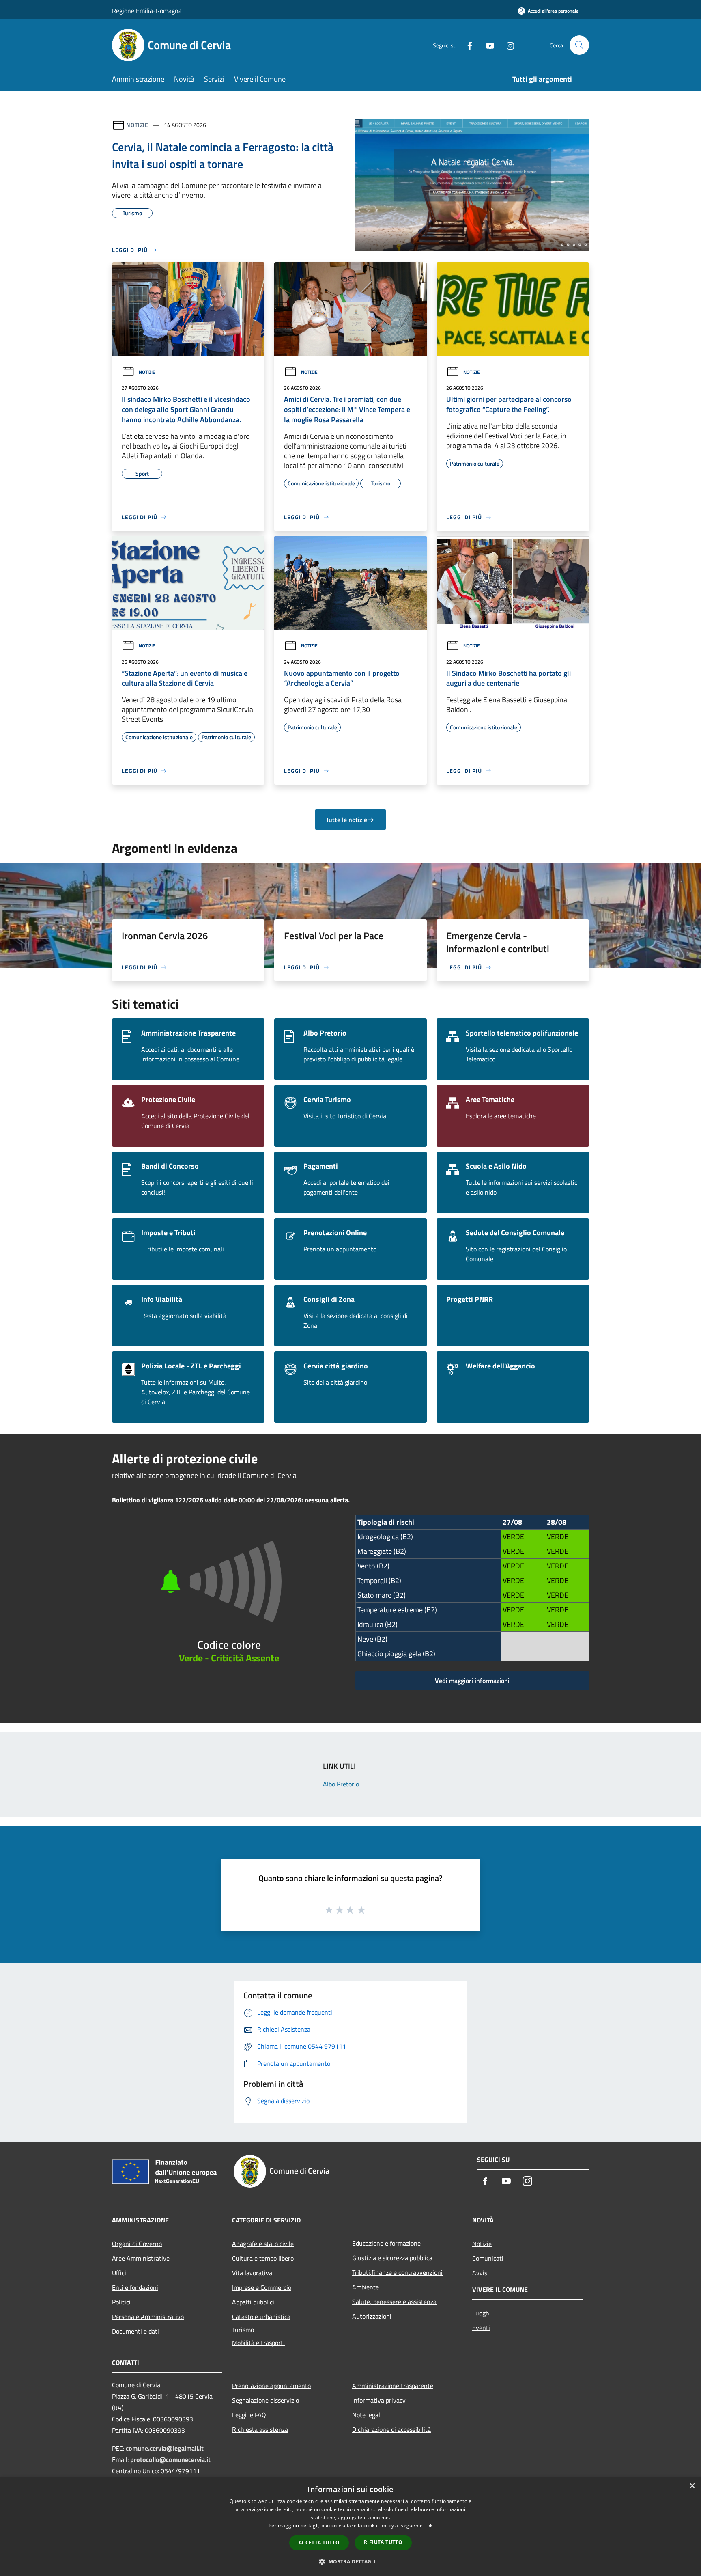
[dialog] (350, 2527)
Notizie (137, 125)
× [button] (692, 2486)
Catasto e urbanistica (261, 2317)
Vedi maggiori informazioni (472, 1681)
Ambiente (366, 2287)
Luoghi (482, 2313)
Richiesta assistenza (260, 2429)
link (428, 2525)
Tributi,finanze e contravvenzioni (397, 2272)
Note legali (367, 2415)
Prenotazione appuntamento (271, 2386)
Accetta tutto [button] (319, 2543)
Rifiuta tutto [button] (383, 2542)
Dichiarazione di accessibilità (391, 2429)
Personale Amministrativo (148, 2317)
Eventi (481, 2328)
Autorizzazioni (372, 2316)
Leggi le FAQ (249, 2415)
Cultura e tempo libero (263, 2258)
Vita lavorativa (252, 2273)
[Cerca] (579, 45)
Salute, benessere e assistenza (394, 2302)
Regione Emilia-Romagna (147, 11)
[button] (350, 2561)
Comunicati (488, 2258)
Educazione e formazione (386, 2243)
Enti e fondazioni (135, 2287)
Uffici (119, 2273)
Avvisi (481, 2273)
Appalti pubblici (253, 2302)
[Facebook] (467, 45)
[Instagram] (507, 45)
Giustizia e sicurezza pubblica (392, 2258)
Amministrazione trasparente (393, 2386)
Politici (121, 2302)
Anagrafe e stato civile (263, 2244)
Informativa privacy (379, 2400)
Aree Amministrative (141, 2258)
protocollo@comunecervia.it (170, 2459)
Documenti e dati (135, 2331)
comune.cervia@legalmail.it (165, 2448)
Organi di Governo (137, 2244)
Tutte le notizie (346, 820)
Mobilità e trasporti (258, 2343)
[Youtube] (487, 45)
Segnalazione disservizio (266, 2400)
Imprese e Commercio (262, 2287)
